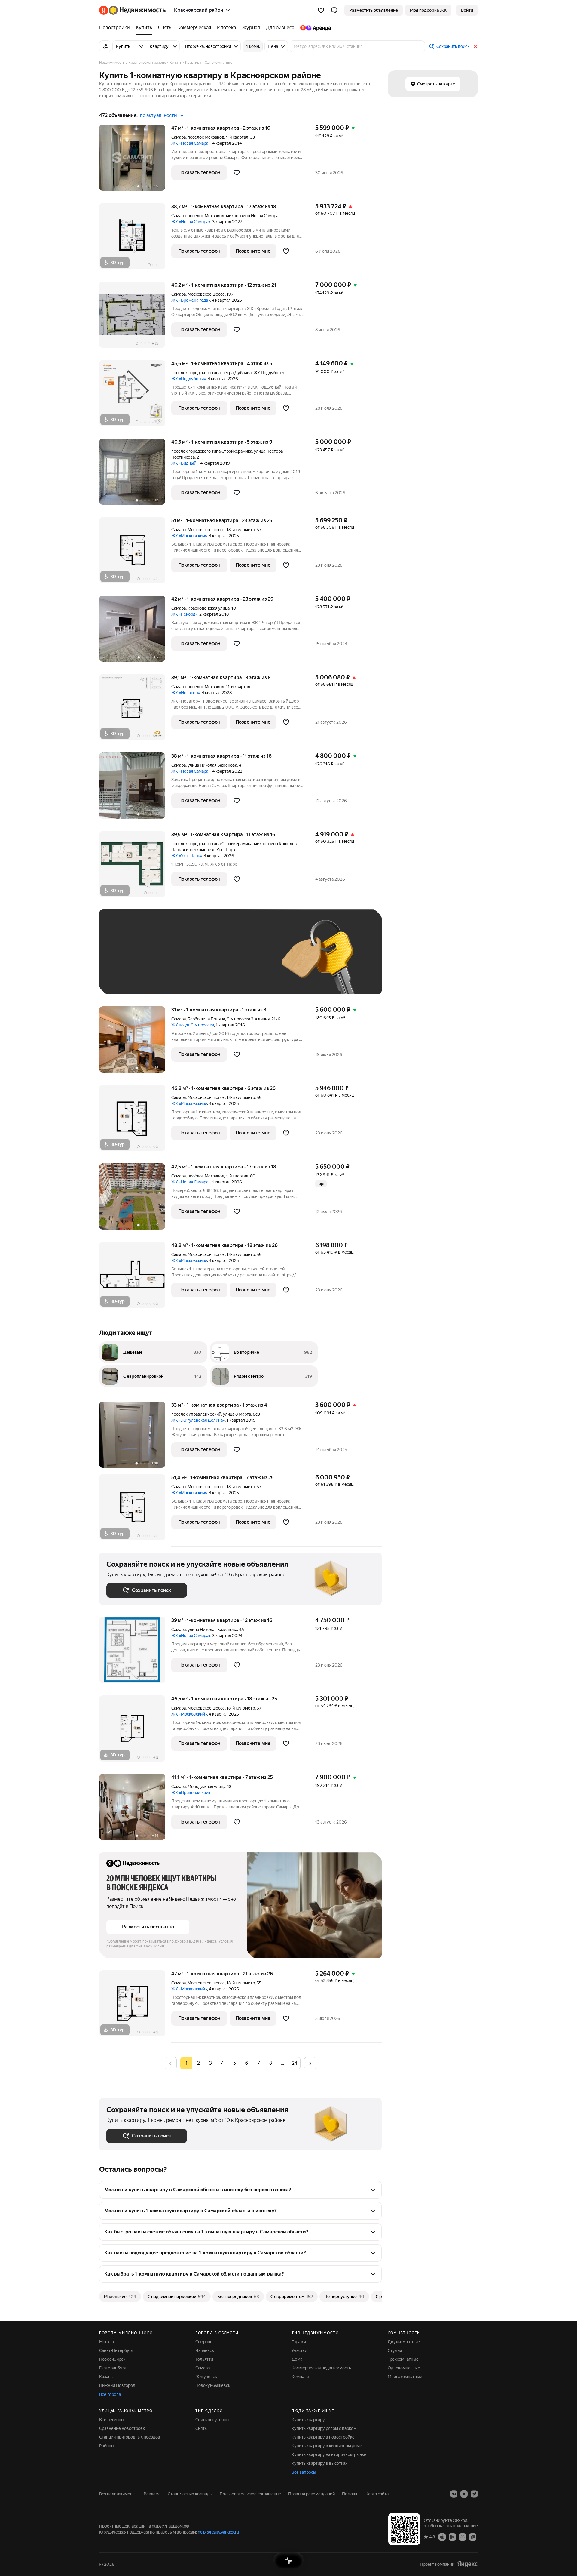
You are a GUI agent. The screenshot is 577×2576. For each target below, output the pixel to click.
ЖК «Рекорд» (184, 614)
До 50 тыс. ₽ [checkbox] (165, 961)
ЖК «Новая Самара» (191, 143)
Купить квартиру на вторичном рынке (329, 2454)
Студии (395, 2350)
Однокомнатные (404, 2368)
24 (295, 2063)
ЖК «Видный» (185, 463)
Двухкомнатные (404, 2342)
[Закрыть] (475, 46)
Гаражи (299, 2342)
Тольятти (204, 2359)
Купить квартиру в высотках (319, 2463)
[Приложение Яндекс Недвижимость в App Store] (442, 2537)
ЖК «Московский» (189, 536)
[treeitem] (116, 28)
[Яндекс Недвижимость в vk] (454, 2494)
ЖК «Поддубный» (189, 379)
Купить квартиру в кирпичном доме (327, 2446)
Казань (106, 2377)
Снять (201, 2428)
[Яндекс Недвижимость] (132, 10)
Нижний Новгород (117, 2385)
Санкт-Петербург (116, 2350)
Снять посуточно (212, 2420)
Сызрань (204, 2342)
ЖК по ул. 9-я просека (193, 1025)
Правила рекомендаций (311, 2494)
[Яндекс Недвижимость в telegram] (474, 2494)
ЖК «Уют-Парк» (187, 856)
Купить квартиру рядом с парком (324, 2428)
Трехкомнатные (403, 2359)
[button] (334, 10)
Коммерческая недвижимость (321, 2368)
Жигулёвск (206, 2377)
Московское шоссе (206, 294)
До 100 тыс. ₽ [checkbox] (246, 961)
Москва (107, 2342)
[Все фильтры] (105, 46)
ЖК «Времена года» (191, 300)
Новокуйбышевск (213, 2385)
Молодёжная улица (206, 1787)
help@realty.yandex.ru (218, 2532)
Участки (299, 2350)
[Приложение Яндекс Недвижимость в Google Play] (452, 2537)
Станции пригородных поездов (130, 2437)
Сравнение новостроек (122, 2428)
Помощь (350, 2494)
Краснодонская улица (209, 608)
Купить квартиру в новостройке (323, 2437)
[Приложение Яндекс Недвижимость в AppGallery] (463, 2537)
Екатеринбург (113, 2368)
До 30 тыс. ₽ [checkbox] (126, 961)
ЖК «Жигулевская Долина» (198, 1420)
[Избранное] (321, 10)
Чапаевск (205, 2350)
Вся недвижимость (118, 2494)
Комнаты (300, 2377)
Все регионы (112, 2420)
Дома (297, 2359)
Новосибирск (112, 2359)
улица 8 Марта (237, 1414)
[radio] (198, 2063)
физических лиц (150, 1946)
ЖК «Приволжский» (191, 1793)
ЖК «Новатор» (186, 693)
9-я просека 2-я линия (248, 1019)
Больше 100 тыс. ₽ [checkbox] (132, 978)
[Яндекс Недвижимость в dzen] (464, 2494)
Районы (107, 2446)
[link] (467, 10)
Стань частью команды (190, 2494)
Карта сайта (377, 2494)
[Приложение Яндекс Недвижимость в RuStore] (473, 2537)
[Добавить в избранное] (237, 173)
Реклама (152, 2494)
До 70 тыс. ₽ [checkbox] (205, 961)
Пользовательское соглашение (250, 2494)
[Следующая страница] (310, 2063)
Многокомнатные (405, 2377)
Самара (179, 137)
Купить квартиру (308, 2420)
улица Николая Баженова (212, 765)
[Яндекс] (467, 2564)
